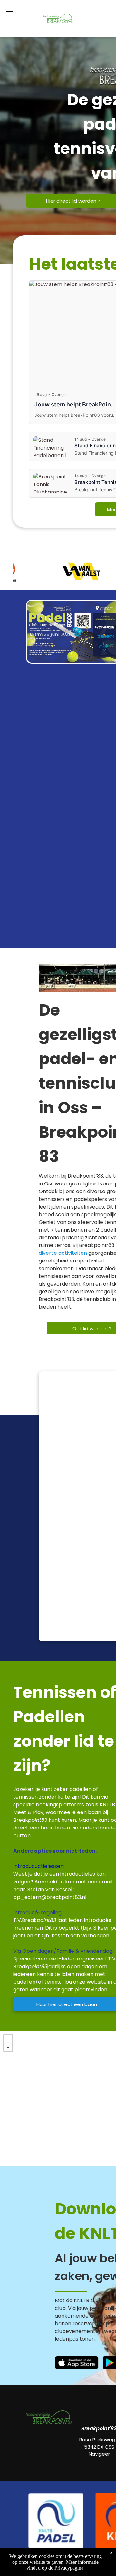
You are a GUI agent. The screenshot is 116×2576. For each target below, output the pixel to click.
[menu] (10, 13)
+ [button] (8, 2039)
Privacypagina (69, 2568)
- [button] (8, 2047)
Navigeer (99, 2454)
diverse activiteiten (63, 1253)
